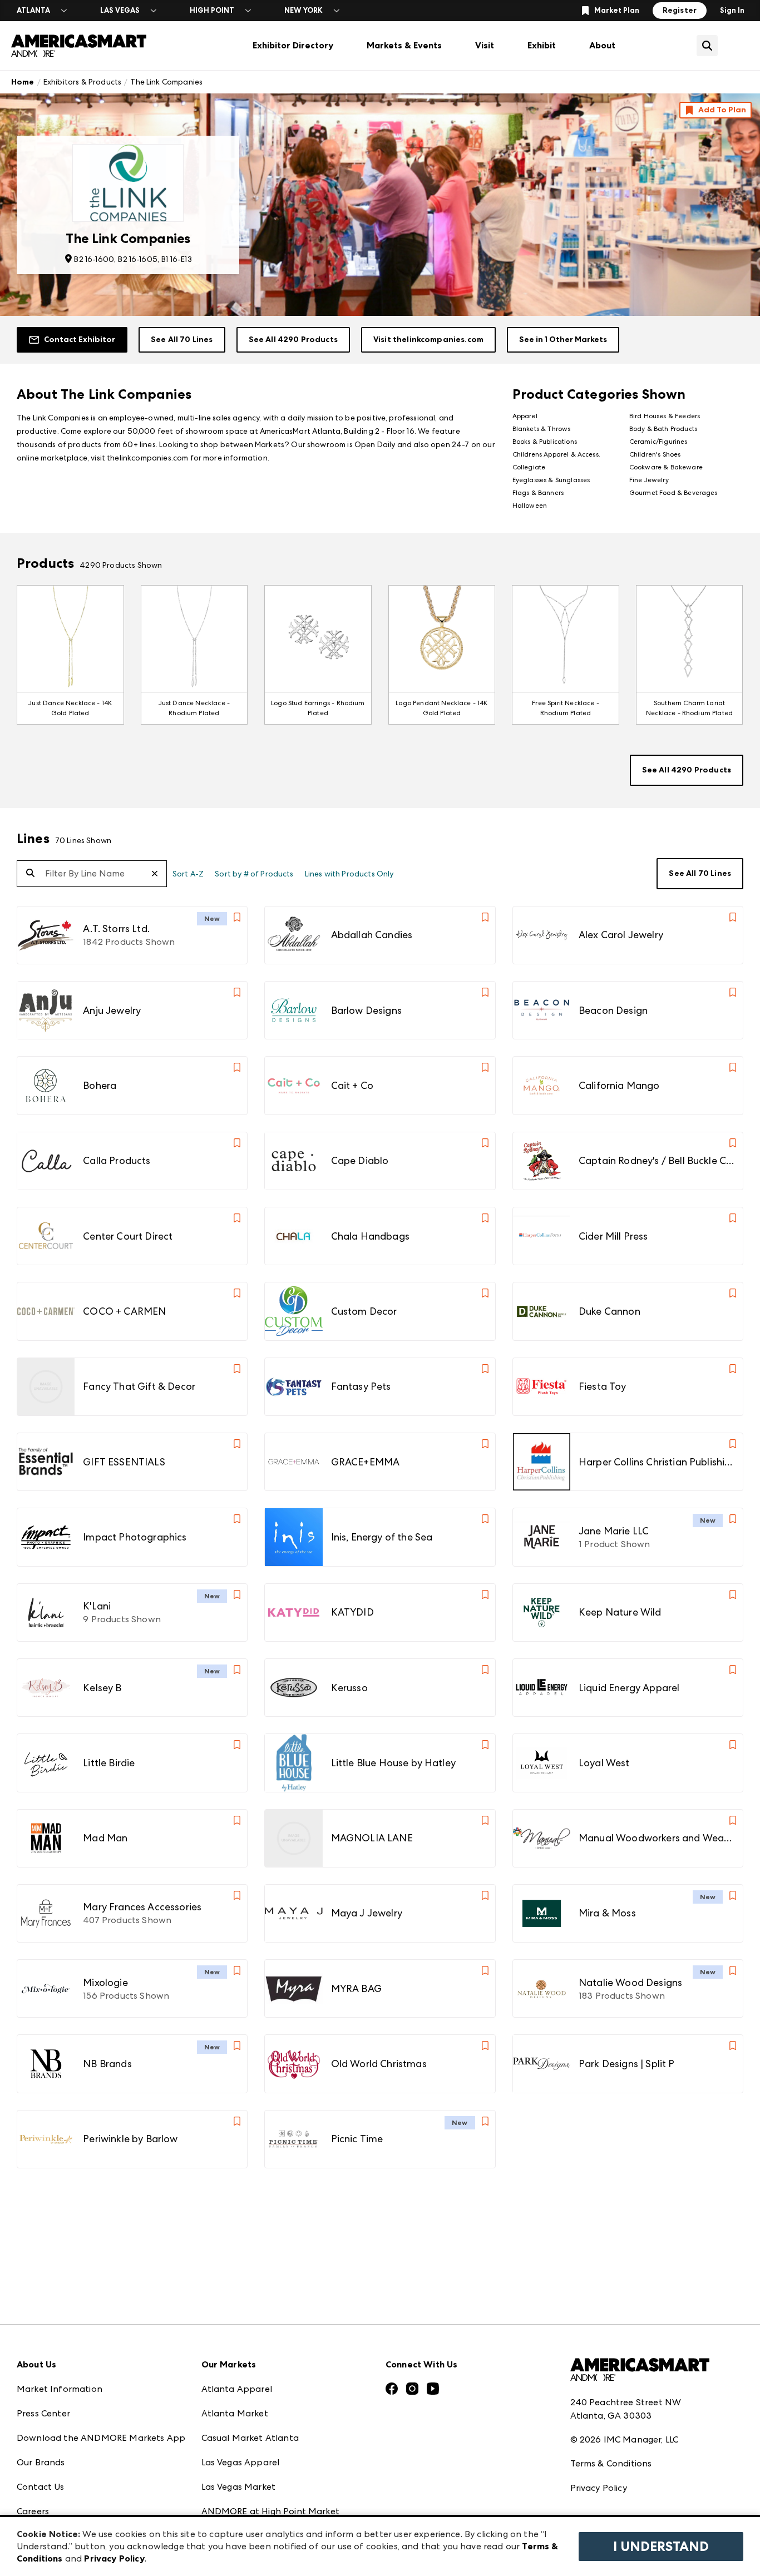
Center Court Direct (128, 1236)
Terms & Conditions (611, 2463)
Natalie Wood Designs (630, 1982)
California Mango (619, 1085)
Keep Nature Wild (620, 1612)
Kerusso (349, 1688)
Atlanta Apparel (237, 2389)
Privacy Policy (599, 2488)
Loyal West (604, 1763)
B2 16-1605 (138, 259)
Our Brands (41, 2462)
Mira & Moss (607, 1913)
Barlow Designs (366, 1010)
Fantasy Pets (361, 1386)
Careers (33, 2511)
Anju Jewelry (112, 1010)
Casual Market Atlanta (250, 2438)
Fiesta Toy (603, 1386)
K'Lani (97, 1606)
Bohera (100, 1085)
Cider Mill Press (613, 1236)
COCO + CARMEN (124, 1311)
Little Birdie (109, 1763)
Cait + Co (352, 1085)
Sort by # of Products (254, 874)
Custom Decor (364, 1311)
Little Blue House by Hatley (393, 1763)
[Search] (30, 874)
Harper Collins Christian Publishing (657, 1462)
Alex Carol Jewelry (621, 935)
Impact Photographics (135, 1537)
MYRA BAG (356, 1988)
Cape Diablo (360, 1160)
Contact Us (41, 2487)
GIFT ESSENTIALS (124, 1462)
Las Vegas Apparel (241, 2462)
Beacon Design (613, 1010)
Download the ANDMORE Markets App (101, 2438)
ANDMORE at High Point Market (270, 2511)
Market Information (60, 2389)
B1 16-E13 (176, 259)
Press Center (43, 2413)
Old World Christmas (379, 2064)
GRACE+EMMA (366, 1462)
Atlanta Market (235, 2413)
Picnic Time (357, 2139)
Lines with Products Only (349, 874)
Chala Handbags (370, 1236)
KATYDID (352, 1612)
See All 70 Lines (182, 340)
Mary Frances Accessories (142, 1907)
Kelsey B (102, 1688)
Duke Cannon (610, 1311)
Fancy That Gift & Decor (139, 1386)
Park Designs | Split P (627, 2064)
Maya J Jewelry (367, 1913)
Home (23, 82)
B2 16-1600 (94, 259)
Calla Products (117, 1160)
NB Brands (107, 2064)
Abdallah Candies (372, 935)
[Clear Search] (159, 873)
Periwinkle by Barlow (130, 2139)
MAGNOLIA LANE (372, 1838)
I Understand (661, 2547)
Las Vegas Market (239, 2487)
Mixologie (105, 1982)
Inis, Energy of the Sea (382, 1537)
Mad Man (105, 1838)
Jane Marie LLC (614, 1531)
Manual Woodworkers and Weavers (657, 1838)
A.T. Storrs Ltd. (116, 928)
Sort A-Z (188, 874)
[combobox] (92, 874)
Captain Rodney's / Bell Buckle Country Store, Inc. (657, 1160)
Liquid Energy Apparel (629, 1688)
